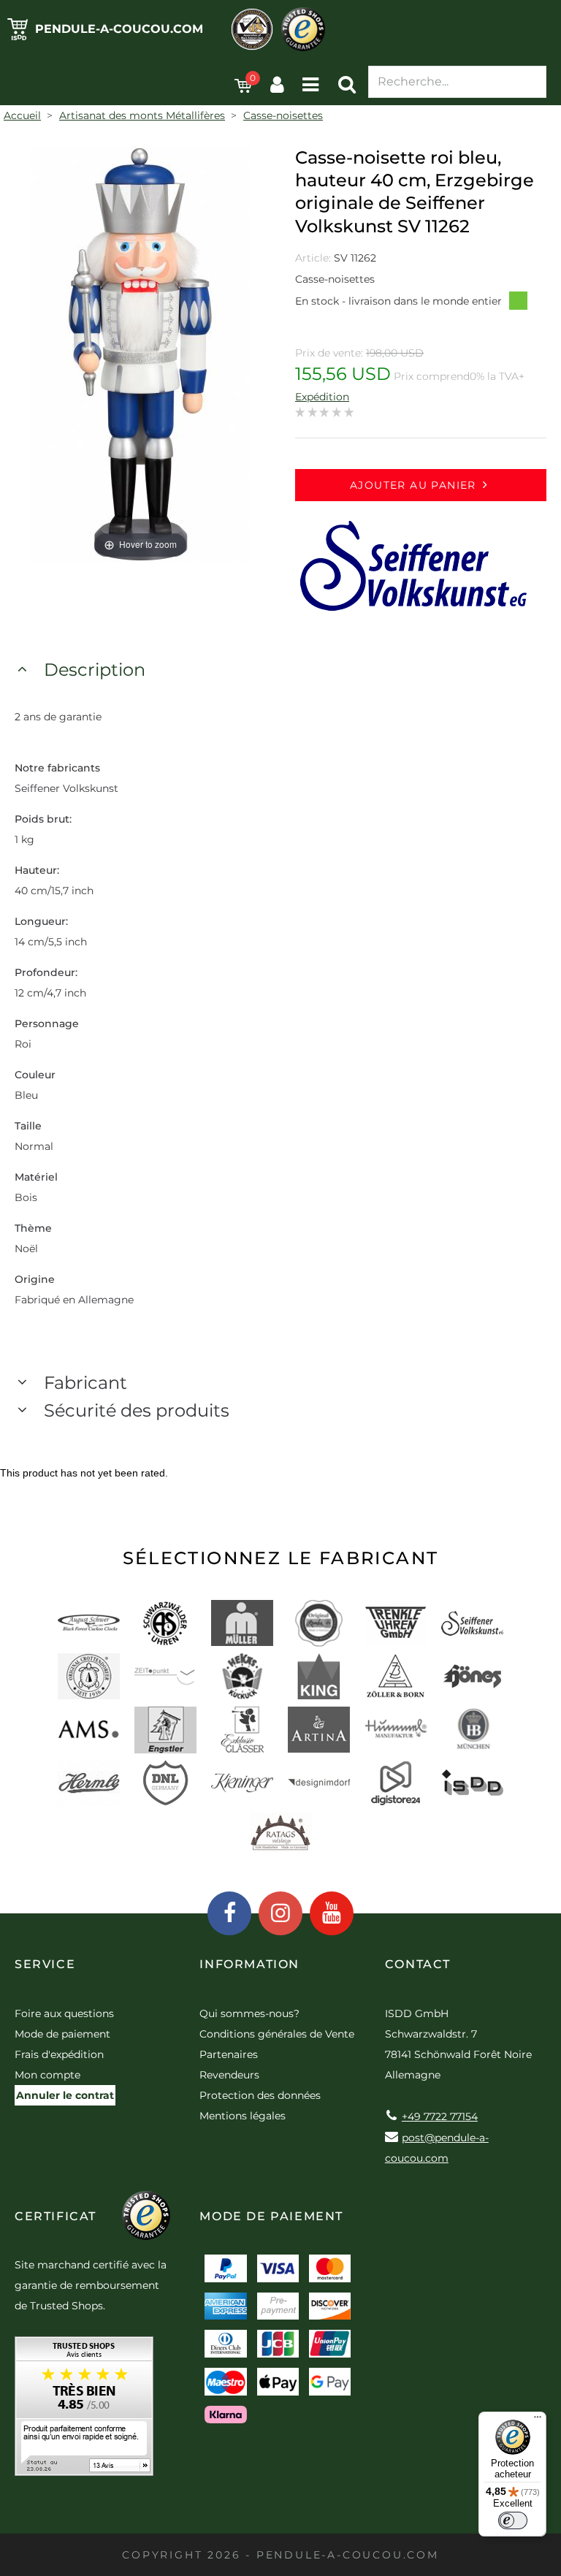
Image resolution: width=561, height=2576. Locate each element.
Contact (418, 1964)
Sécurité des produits (137, 1410)
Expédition (322, 397)
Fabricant (85, 1383)
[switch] (513, 2520)
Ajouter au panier (413, 485)
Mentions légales (243, 2116)
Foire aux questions (64, 2013)
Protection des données (260, 2095)
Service (45, 1964)
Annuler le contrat (65, 2095)
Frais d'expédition (59, 2054)
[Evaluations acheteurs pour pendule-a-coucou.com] (84, 2411)
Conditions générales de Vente (277, 2034)
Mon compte (47, 2075)
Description (95, 670)
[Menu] (538, 2420)
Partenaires (229, 2054)
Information (249, 1964)
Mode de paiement (62, 2034)
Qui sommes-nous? (249, 2013)
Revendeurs (229, 2075)
